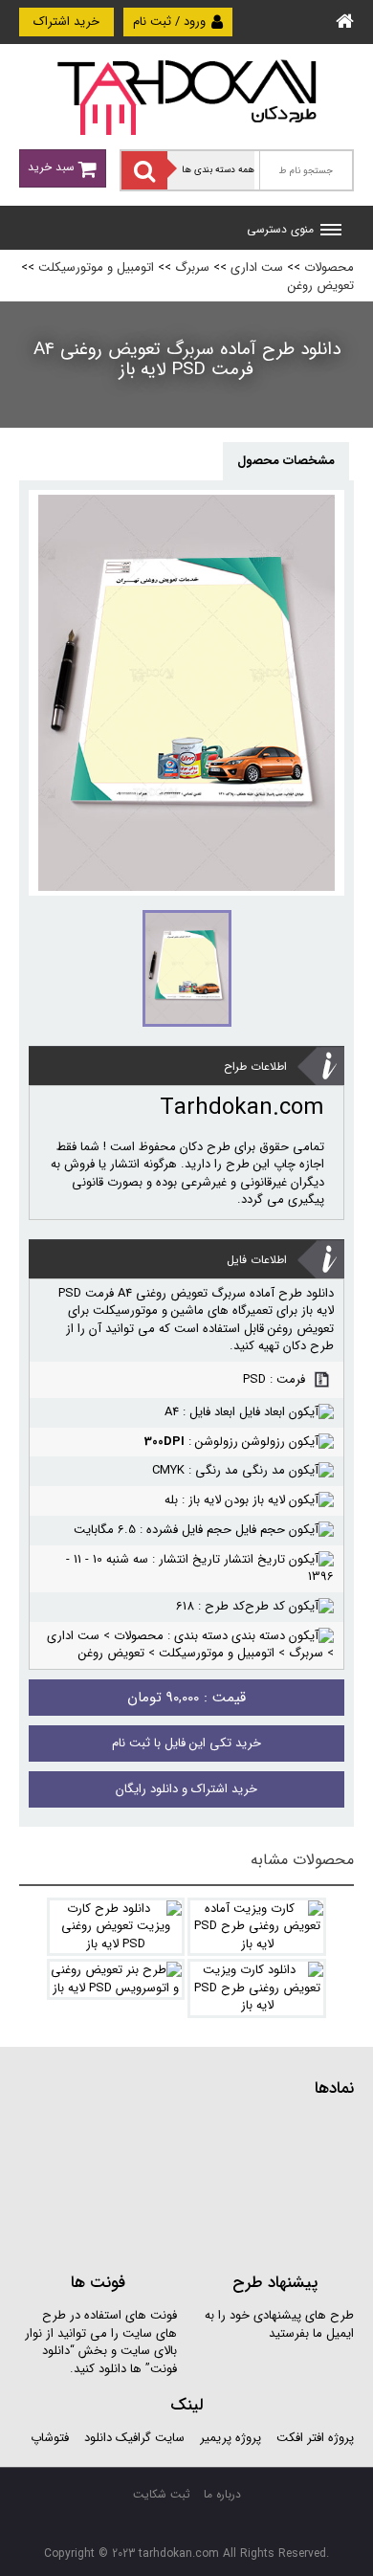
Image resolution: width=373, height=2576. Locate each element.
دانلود (98, 2438)
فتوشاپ (50, 2438)
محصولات (329, 267)
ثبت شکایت (162, 2494)
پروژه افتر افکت (315, 2438)
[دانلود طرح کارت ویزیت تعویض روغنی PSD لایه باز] (116, 1927)
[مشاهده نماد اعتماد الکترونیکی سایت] (210, 2183)
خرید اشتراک (66, 22)
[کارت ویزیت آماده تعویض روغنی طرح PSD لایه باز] (257, 1927)
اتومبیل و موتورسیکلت (96, 267)
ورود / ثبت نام (171, 22)
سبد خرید (53, 167)
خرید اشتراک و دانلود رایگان (186, 1789)
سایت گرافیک (150, 2438)
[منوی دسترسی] (331, 232)
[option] (186, 693)
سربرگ (192, 267)
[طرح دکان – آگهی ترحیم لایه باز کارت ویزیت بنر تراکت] (186, 96)
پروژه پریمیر (229, 2438)
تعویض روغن (321, 286)
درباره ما (222, 2494)
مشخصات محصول (286, 461)
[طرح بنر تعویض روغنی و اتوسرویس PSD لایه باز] (116, 1979)
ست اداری (257, 267)
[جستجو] (144, 170)
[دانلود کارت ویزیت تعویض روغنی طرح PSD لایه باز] (257, 1988)
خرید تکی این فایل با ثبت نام (186, 1743)
